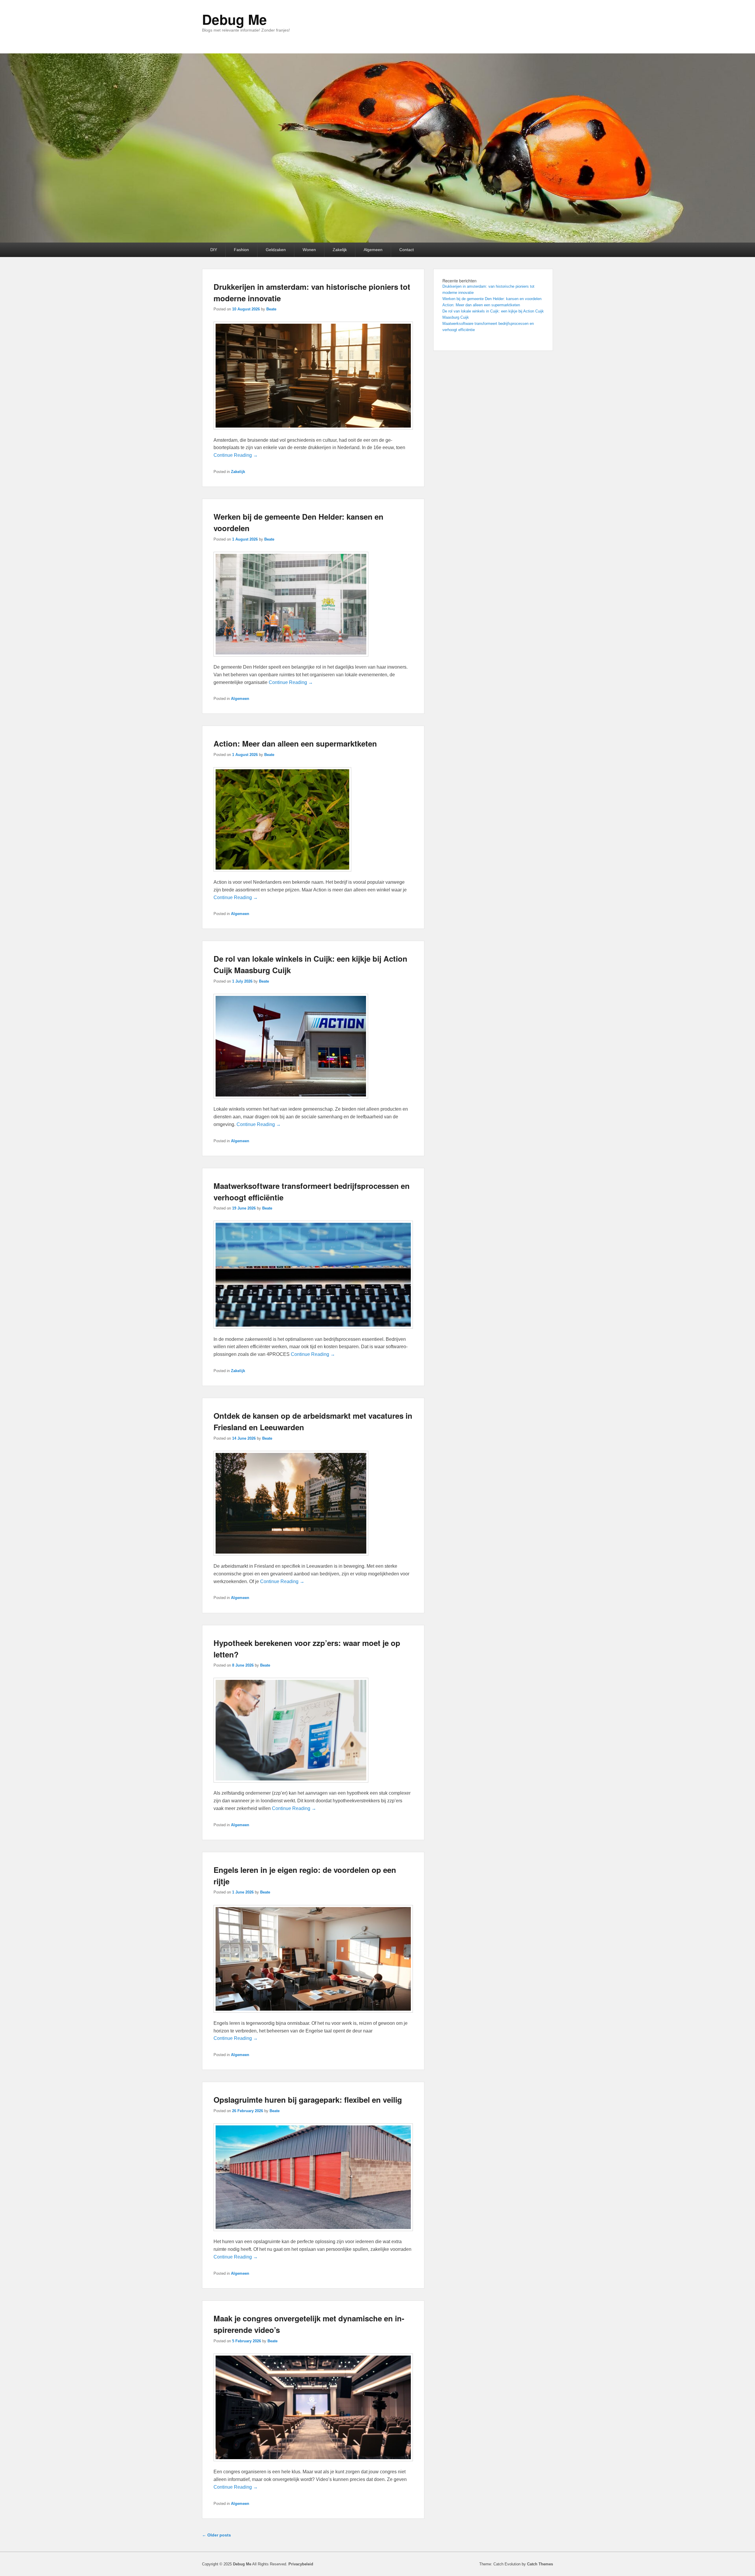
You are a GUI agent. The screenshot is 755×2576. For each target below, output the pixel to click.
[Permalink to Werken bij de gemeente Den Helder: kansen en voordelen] (291, 659)
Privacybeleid (301, 2564)
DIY (214, 250)
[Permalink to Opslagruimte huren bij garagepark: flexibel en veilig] (313, 2234)
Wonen (309, 250)
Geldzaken (276, 250)
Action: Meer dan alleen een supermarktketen (295, 743)
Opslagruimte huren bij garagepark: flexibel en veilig (308, 2100)
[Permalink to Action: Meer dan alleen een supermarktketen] (282, 874)
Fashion (241, 250)
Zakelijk (340, 250)
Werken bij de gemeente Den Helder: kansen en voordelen (492, 299)
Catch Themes (540, 2564)
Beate (271, 309)
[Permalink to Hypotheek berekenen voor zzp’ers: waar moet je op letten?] (291, 1785)
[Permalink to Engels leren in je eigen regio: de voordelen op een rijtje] (313, 2016)
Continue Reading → (236, 455)
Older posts (216, 2535)
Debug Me (234, 19)
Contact (407, 250)
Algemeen (373, 250)
